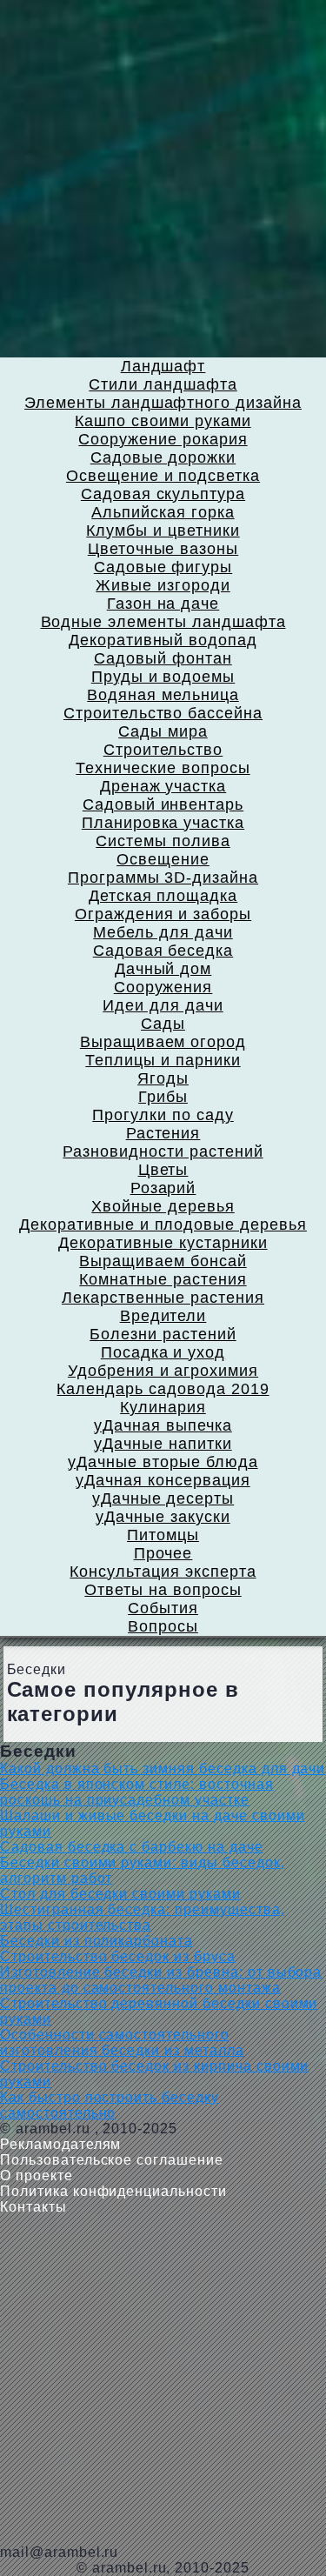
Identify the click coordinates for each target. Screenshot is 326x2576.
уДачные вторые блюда (163, 1462)
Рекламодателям (60, 2144)
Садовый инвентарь (163, 804)
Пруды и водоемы (163, 677)
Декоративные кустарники (163, 1243)
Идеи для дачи (163, 1005)
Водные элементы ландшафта (163, 622)
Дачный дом (163, 969)
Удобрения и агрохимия (163, 1371)
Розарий (163, 1188)
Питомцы (163, 1535)
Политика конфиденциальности (113, 2191)
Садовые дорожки (163, 457)
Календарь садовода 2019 (163, 1389)
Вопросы (163, 1626)
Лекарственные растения (163, 1298)
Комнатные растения (163, 1279)
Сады (163, 1024)
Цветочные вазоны (163, 549)
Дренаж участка (163, 786)
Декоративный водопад (163, 640)
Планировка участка (163, 823)
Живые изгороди (163, 585)
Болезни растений (163, 1334)
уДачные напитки (163, 1444)
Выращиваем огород (163, 1042)
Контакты (33, 2207)
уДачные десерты (163, 1498)
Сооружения (163, 987)
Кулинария (163, 1407)
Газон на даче (163, 604)
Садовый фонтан (163, 658)
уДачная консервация (163, 1480)
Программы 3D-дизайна (163, 878)
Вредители (163, 1316)
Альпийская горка (163, 512)
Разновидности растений (163, 1151)
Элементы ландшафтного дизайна (163, 403)
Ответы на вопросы (163, 1590)
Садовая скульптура (163, 494)
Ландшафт (163, 366)
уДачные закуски (163, 1517)
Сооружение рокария (163, 439)
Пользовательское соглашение (112, 2160)
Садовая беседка (163, 951)
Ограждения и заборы (163, 914)
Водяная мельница (163, 695)
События (163, 1608)
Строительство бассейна (163, 713)
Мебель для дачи (163, 932)
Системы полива (163, 841)
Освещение (163, 859)
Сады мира (163, 731)
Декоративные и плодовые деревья (163, 1225)
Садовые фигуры (163, 567)
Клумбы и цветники (163, 531)
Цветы (163, 1170)
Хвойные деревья (163, 1206)
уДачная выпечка (163, 1425)
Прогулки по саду (163, 1115)
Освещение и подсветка (163, 476)
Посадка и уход (163, 1352)
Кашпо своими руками (163, 421)
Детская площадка (163, 896)
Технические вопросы (163, 768)
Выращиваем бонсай (163, 1261)
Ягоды (163, 1078)
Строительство (163, 750)
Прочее (163, 1553)
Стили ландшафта (163, 384)
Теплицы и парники (163, 1060)
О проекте (37, 2176)
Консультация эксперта (163, 1572)
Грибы (163, 1097)
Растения (163, 1133)
